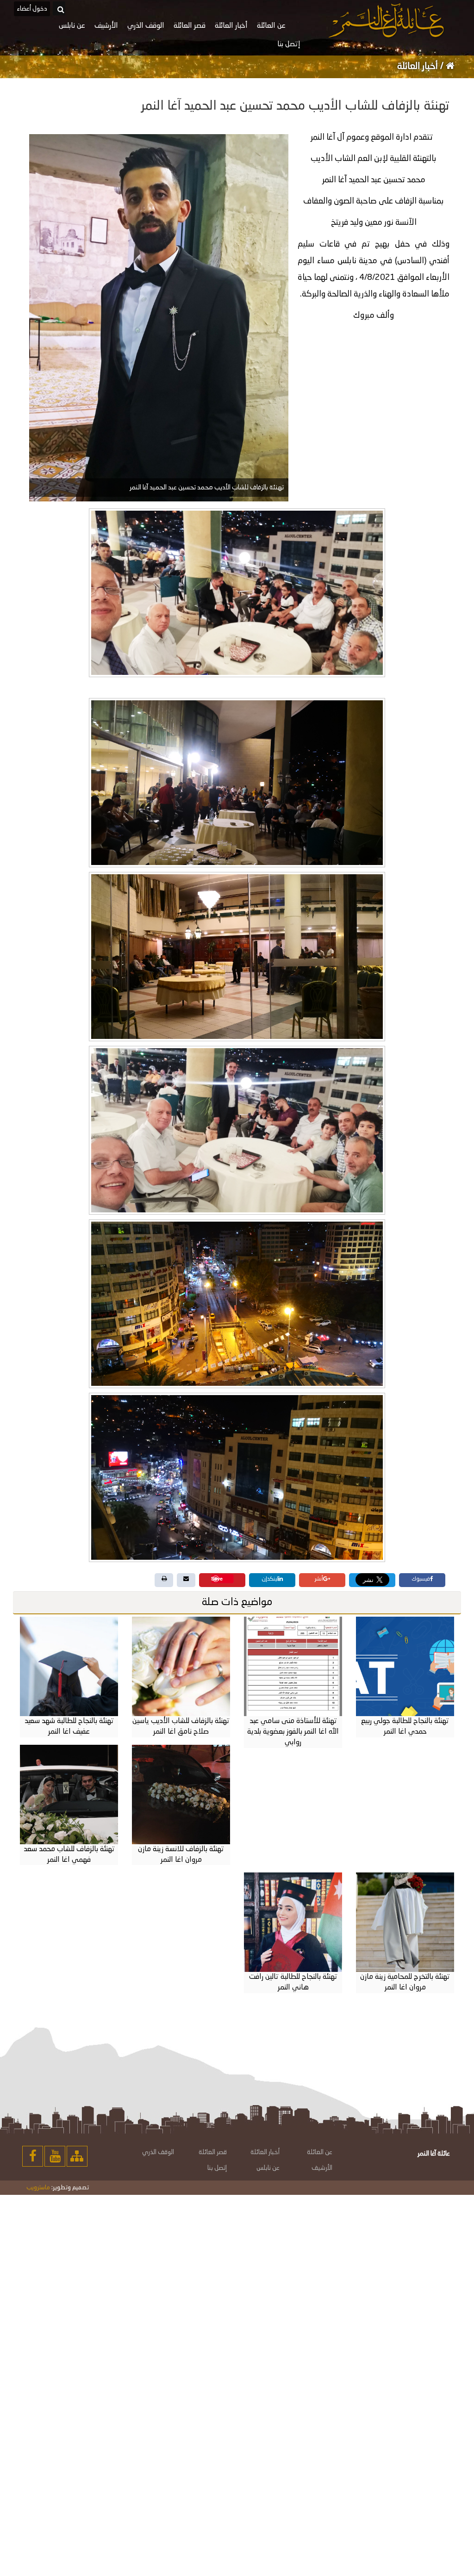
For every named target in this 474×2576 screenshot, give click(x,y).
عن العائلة (320, 2152)
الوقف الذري (158, 2152)
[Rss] (77, 2156)
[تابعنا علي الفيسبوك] (33, 2156)
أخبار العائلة (419, 67)
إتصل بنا (217, 2168)
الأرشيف (322, 2168)
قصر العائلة (213, 2152)
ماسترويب (38, 2188)
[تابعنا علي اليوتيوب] (55, 2156)
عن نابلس (268, 2168)
